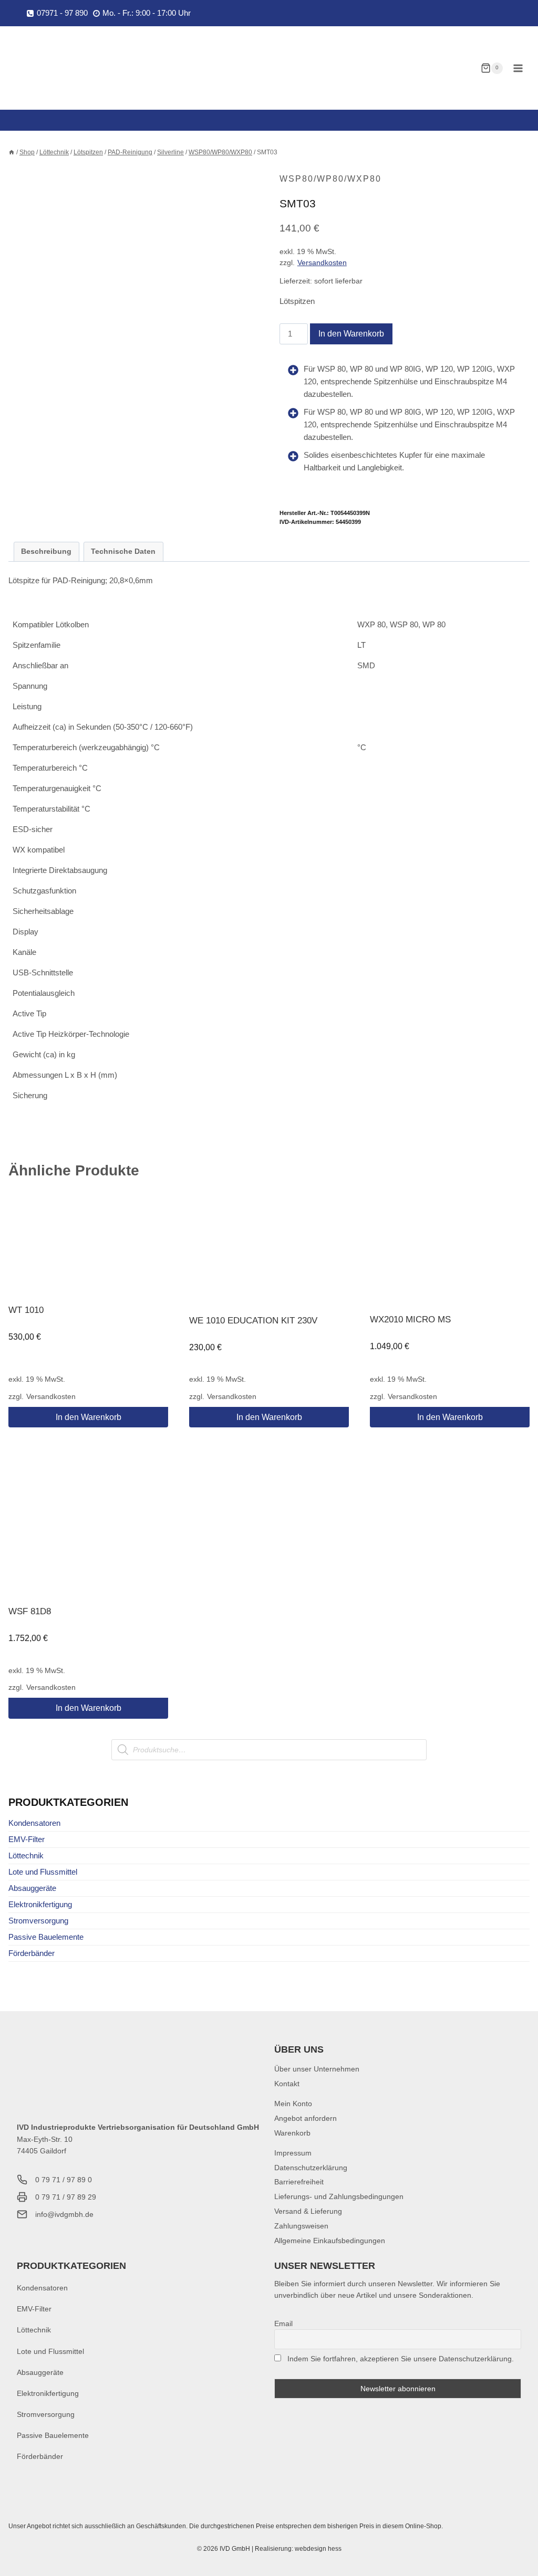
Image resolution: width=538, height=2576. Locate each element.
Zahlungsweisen (301, 2226)
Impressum (293, 2153)
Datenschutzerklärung (311, 2168)
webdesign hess (318, 2549)
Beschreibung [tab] (46, 551)
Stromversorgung (38, 1921)
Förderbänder (32, 1953)
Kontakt (287, 2084)
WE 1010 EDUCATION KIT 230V (253, 1321)
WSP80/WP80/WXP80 (330, 179)
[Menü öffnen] (518, 68)
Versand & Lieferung (308, 2211)
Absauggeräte (32, 1888)
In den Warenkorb (351, 334)
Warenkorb (292, 2133)
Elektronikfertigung (40, 1904)
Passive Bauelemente (46, 1937)
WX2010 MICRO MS (410, 1319)
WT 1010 (26, 1310)
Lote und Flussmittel (43, 1872)
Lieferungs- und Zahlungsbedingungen (339, 2196)
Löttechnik (26, 1855)
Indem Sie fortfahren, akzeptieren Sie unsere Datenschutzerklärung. (401, 2359)
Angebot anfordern (306, 2118)
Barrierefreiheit (299, 2182)
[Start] (12, 152)
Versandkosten (322, 263)
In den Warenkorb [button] (89, 1417)
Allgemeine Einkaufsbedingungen (330, 2241)
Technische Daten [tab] (123, 551)
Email (283, 2323)
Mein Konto (293, 2104)
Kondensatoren (34, 1823)
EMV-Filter (27, 1839)
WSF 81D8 (30, 1611)
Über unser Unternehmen (317, 2069)
